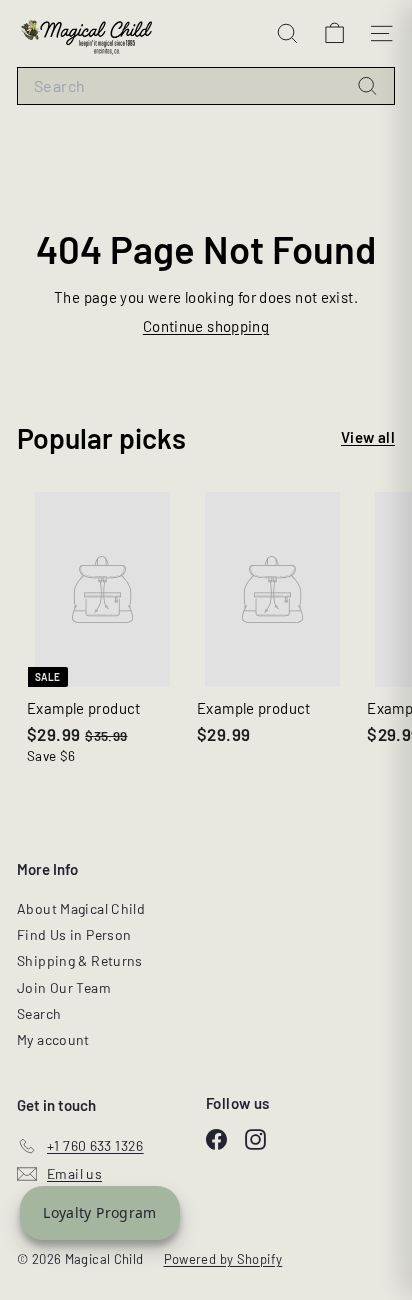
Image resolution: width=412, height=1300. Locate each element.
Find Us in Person (74, 934)
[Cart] (334, 33)
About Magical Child (81, 908)
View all (368, 437)
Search (39, 1013)
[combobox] (206, 86)
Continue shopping (206, 326)
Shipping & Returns (80, 960)
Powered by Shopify (223, 1259)
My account (53, 1039)
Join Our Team (64, 987)
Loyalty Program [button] (100, 1212)
